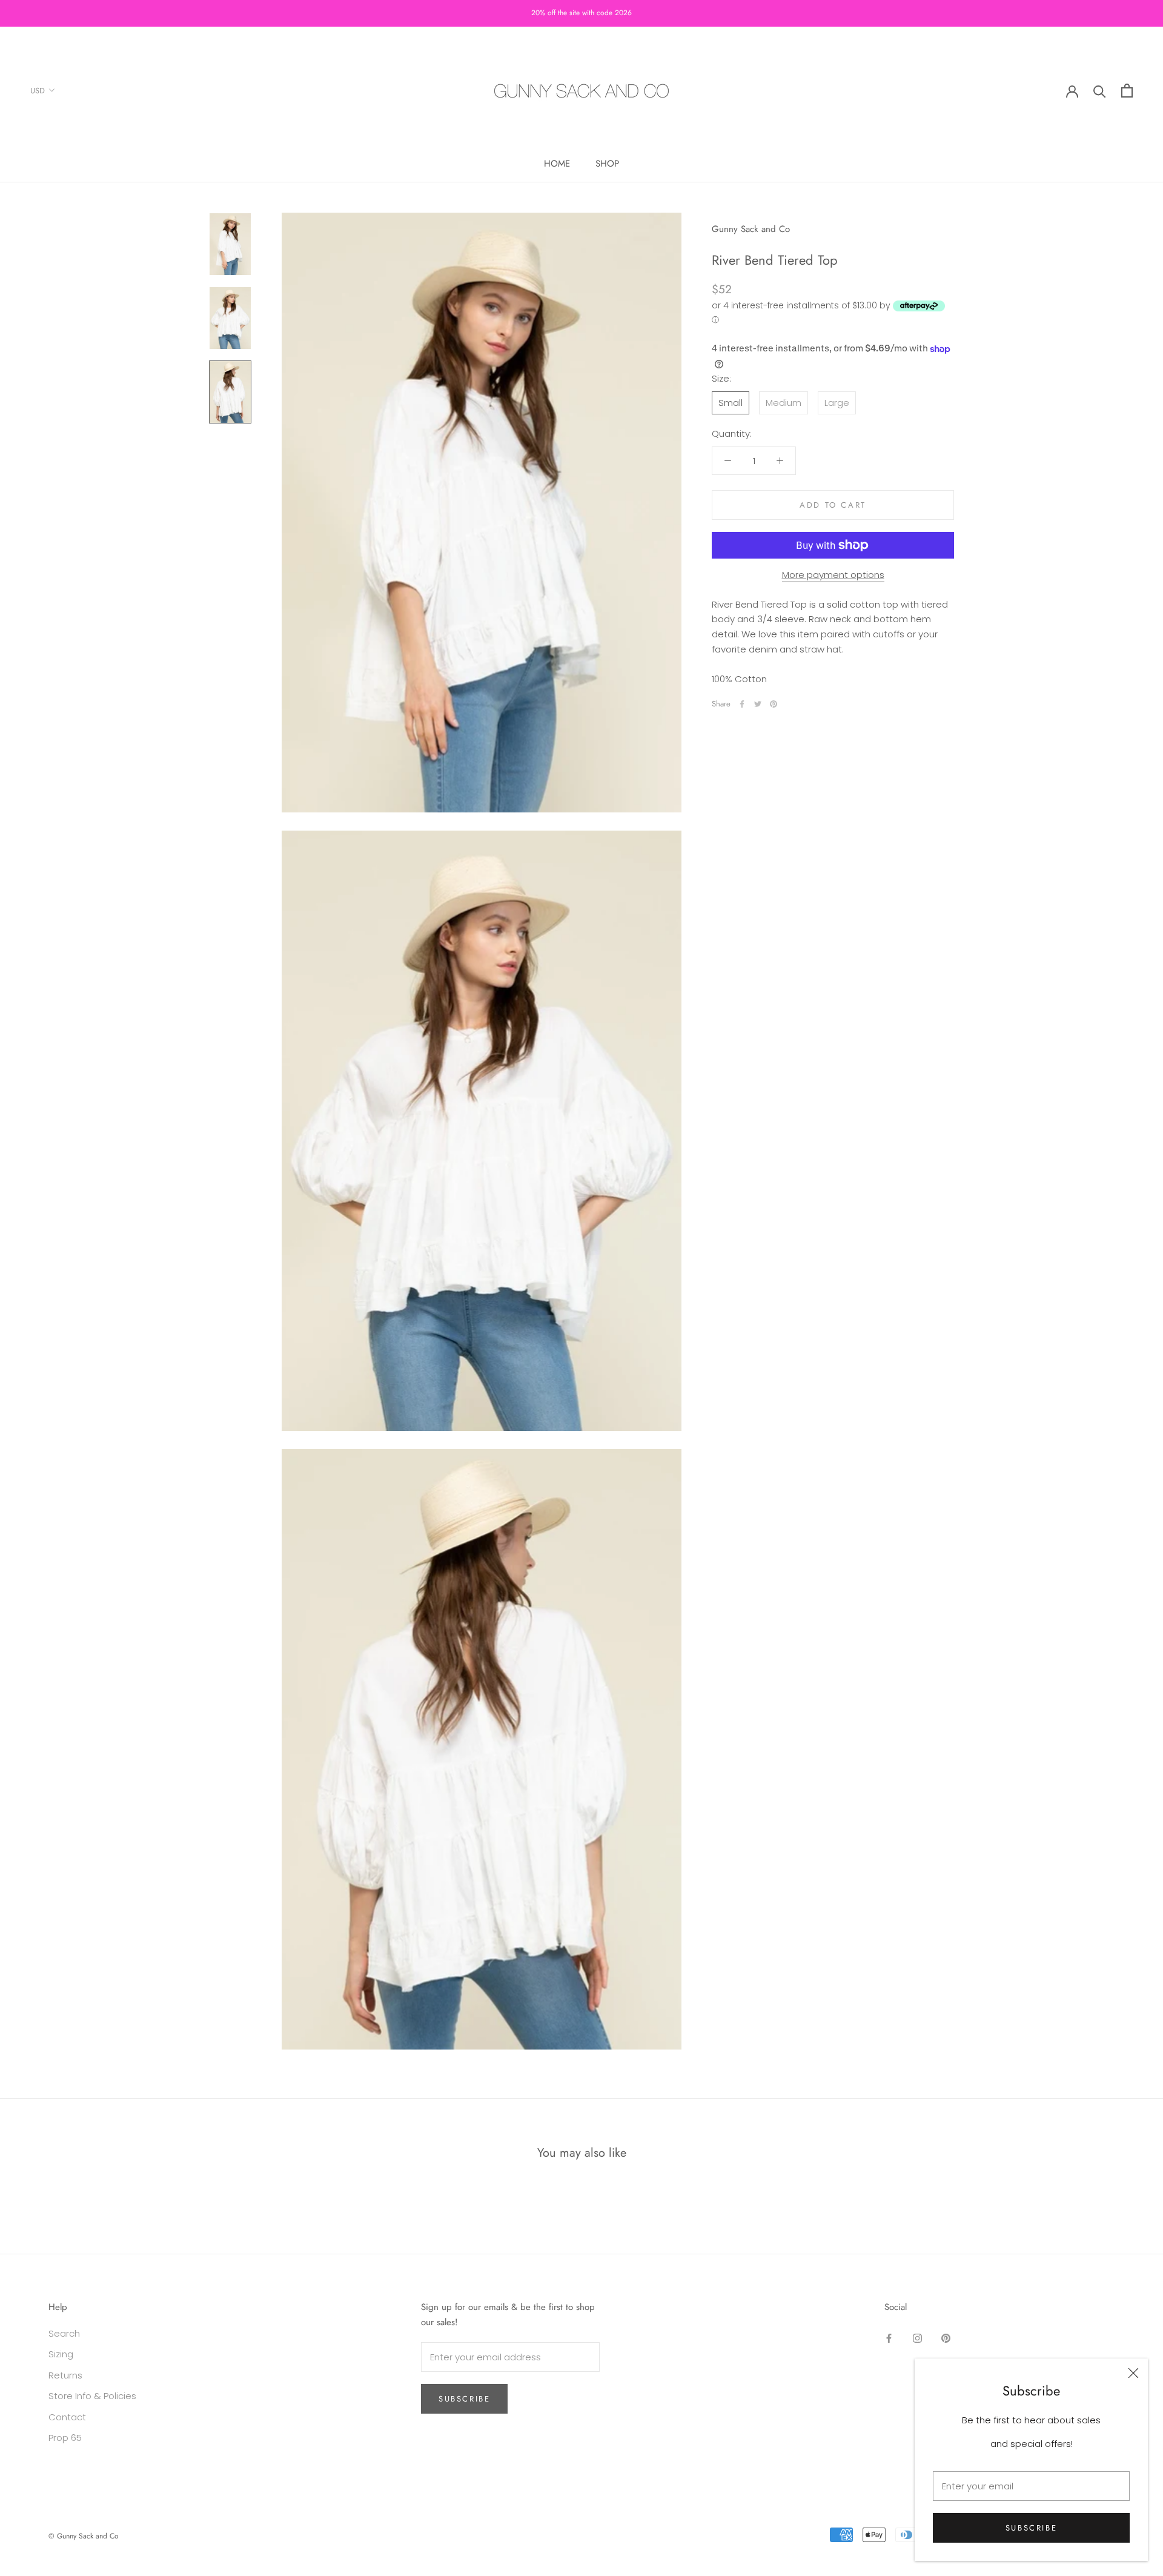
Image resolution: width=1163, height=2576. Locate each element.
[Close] (1133, 2373)
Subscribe (1031, 2528)
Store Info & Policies (92, 2396)
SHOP (607, 164)
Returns (65, 2375)
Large (837, 403)
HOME (557, 164)
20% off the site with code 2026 (581, 13)
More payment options (833, 575)
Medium (784, 403)
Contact (67, 2417)
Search (64, 2333)
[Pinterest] (774, 704)
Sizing (61, 2354)
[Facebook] (742, 704)
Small (731, 403)
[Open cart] (1127, 91)
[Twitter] (758, 704)
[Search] (1100, 91)
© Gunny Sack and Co (84, 2536)
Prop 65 (65, 2438)
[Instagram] (917, 2338)
